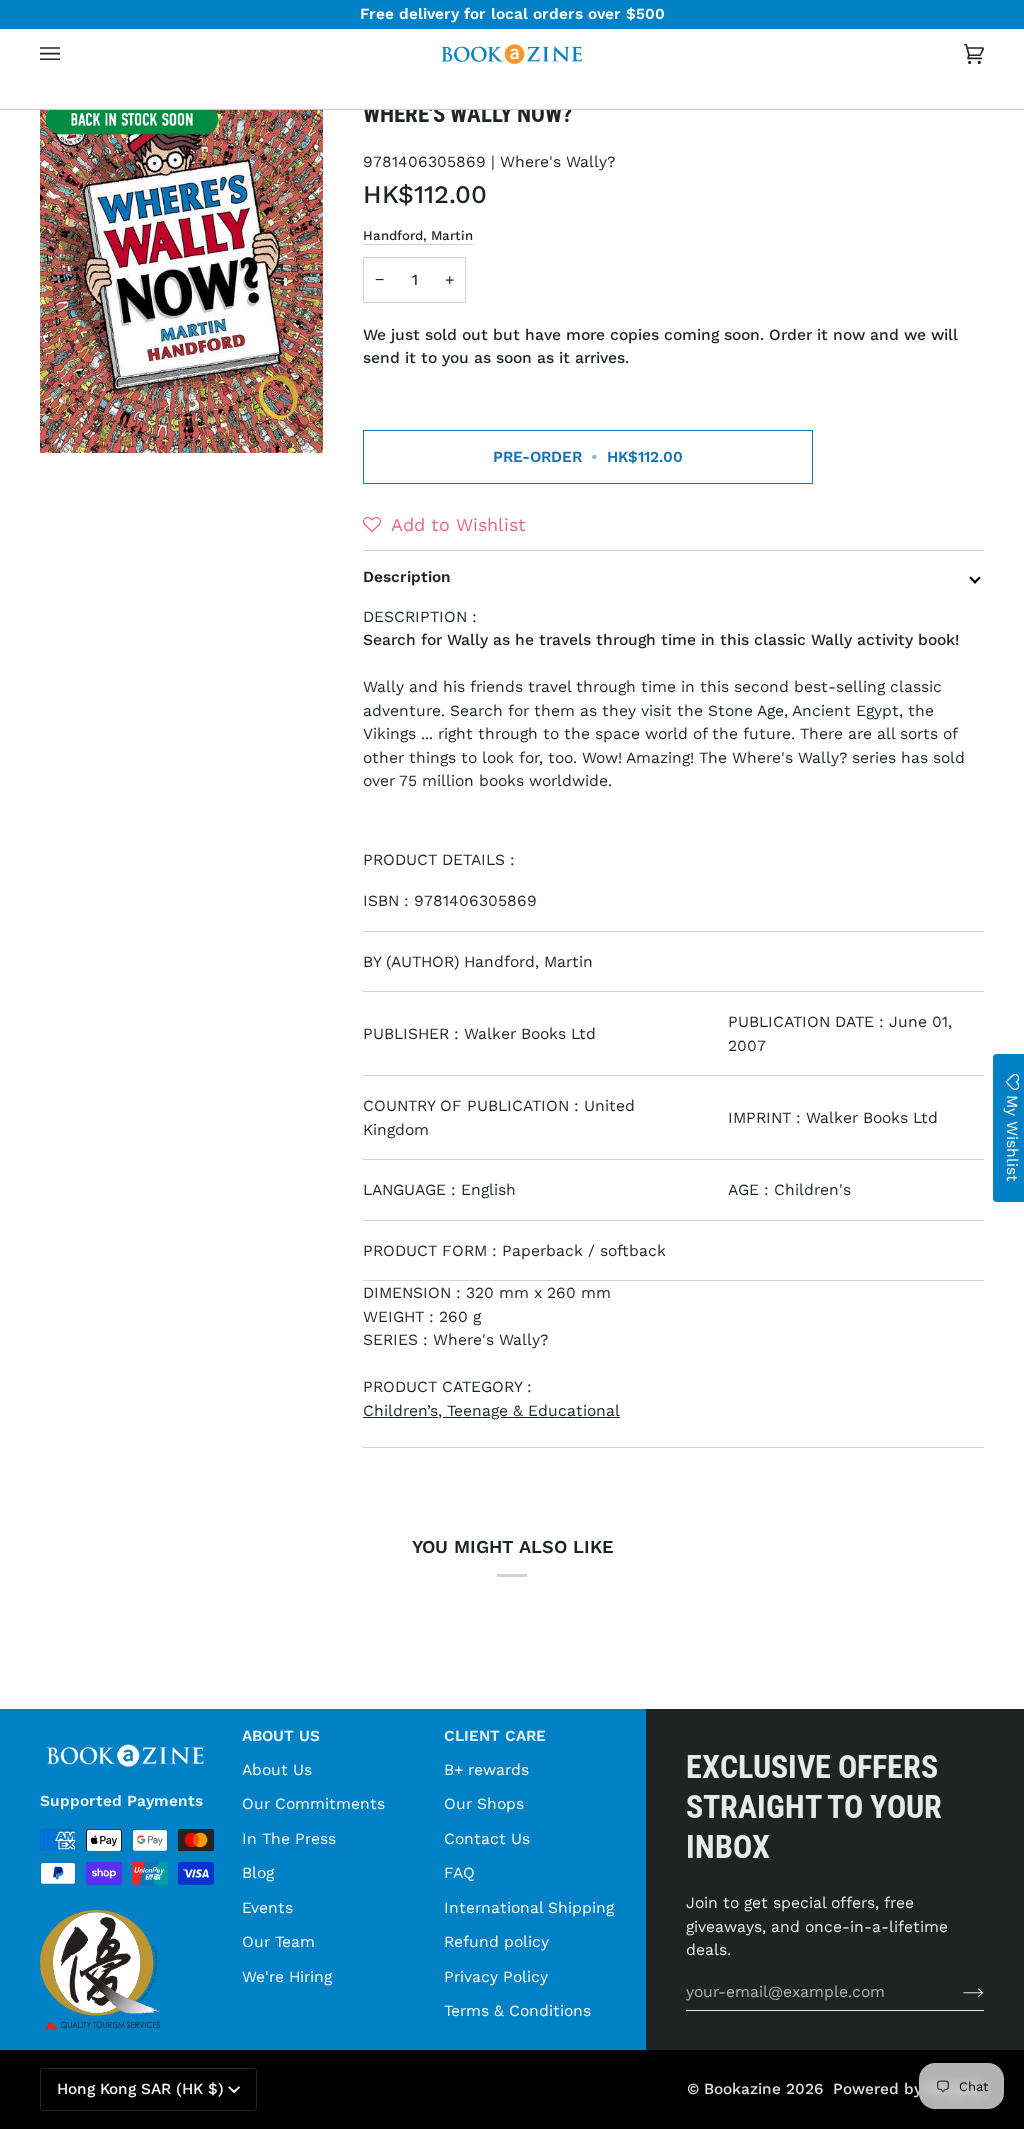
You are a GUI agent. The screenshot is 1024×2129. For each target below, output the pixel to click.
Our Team (278, 1941)
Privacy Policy (496, 1976)
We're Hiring (287, 1976)
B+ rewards (486, 1769)
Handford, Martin (418, 235)
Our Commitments (313, 1803)
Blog (258, 1872)
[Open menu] (70, 54)
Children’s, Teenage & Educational (491, 1410)
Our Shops (484, 1803)
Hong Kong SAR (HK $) (140, 2089)
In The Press (289, 1838)
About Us (277, 1769)
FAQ (459, 1872)
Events (267, 1907)
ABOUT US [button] (281, 1736)
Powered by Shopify (908, 2089)
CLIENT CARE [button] (495, 1736)
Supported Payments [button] (121, 1801)
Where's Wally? (557, 161)
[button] (205, 94)
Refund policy (496, 1941)
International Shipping (529, 1907)
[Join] (957, 1992)
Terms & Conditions (517, 2010)
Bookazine (742, 2089)
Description (407, 577)
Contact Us (487, 1838)
